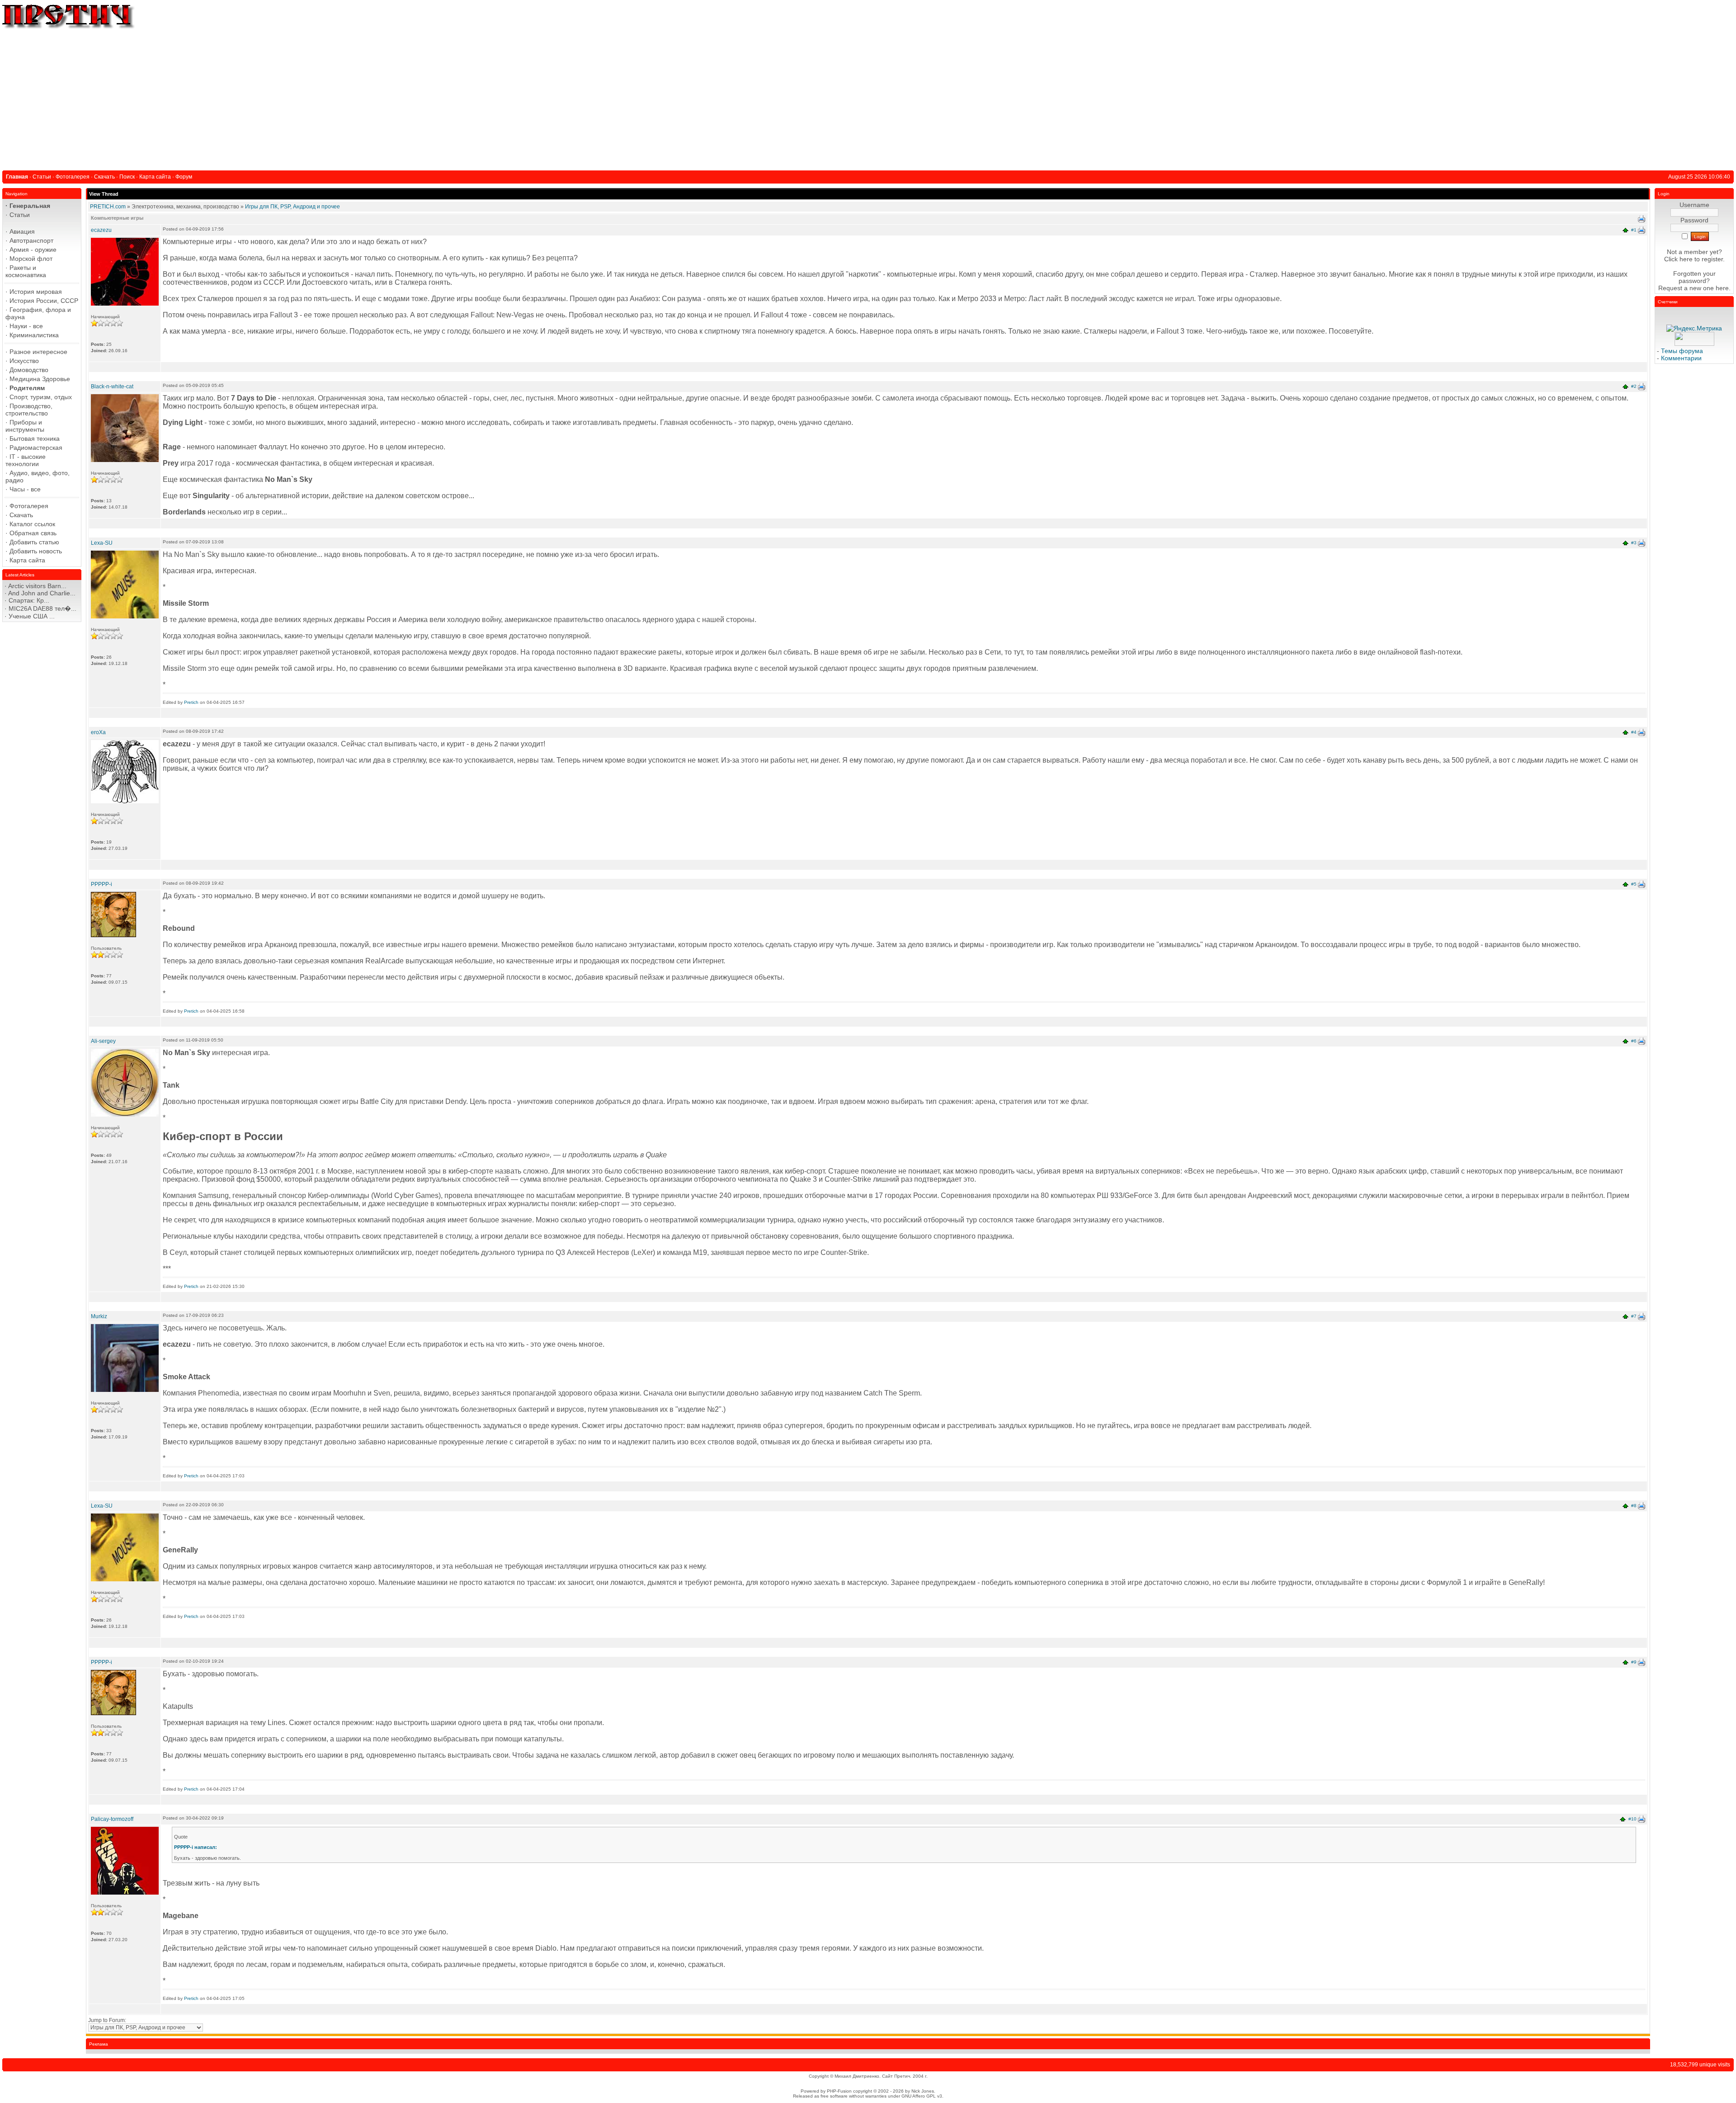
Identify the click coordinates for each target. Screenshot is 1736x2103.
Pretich (191, 702)
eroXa (98, 732)
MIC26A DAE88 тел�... (42, 608)
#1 (1634, 230)
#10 (1632, 1819)
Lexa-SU (102, 543)
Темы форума (1682, 351)
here (1722, 288)
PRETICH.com (108, 207)
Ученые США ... (32, 616)
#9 (1634, 1662)
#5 (1634, 884)
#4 (1634, 732)
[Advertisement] (868, 98)
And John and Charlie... (42, 593)
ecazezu (101, 230)
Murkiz (99, 1316)
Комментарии (1681, 358)
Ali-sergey (103, 1041)
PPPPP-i (101, 884)
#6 (1634, 1041)
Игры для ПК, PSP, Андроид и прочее (292, 207)
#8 (1634, 1506)
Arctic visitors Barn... (37, 586)
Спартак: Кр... (29, 600)
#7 (1634, 1316)
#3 (1634, 543)
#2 (1634, 386)
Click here (1678, 259)
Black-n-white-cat (112, 387)
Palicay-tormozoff (112, 1819)
